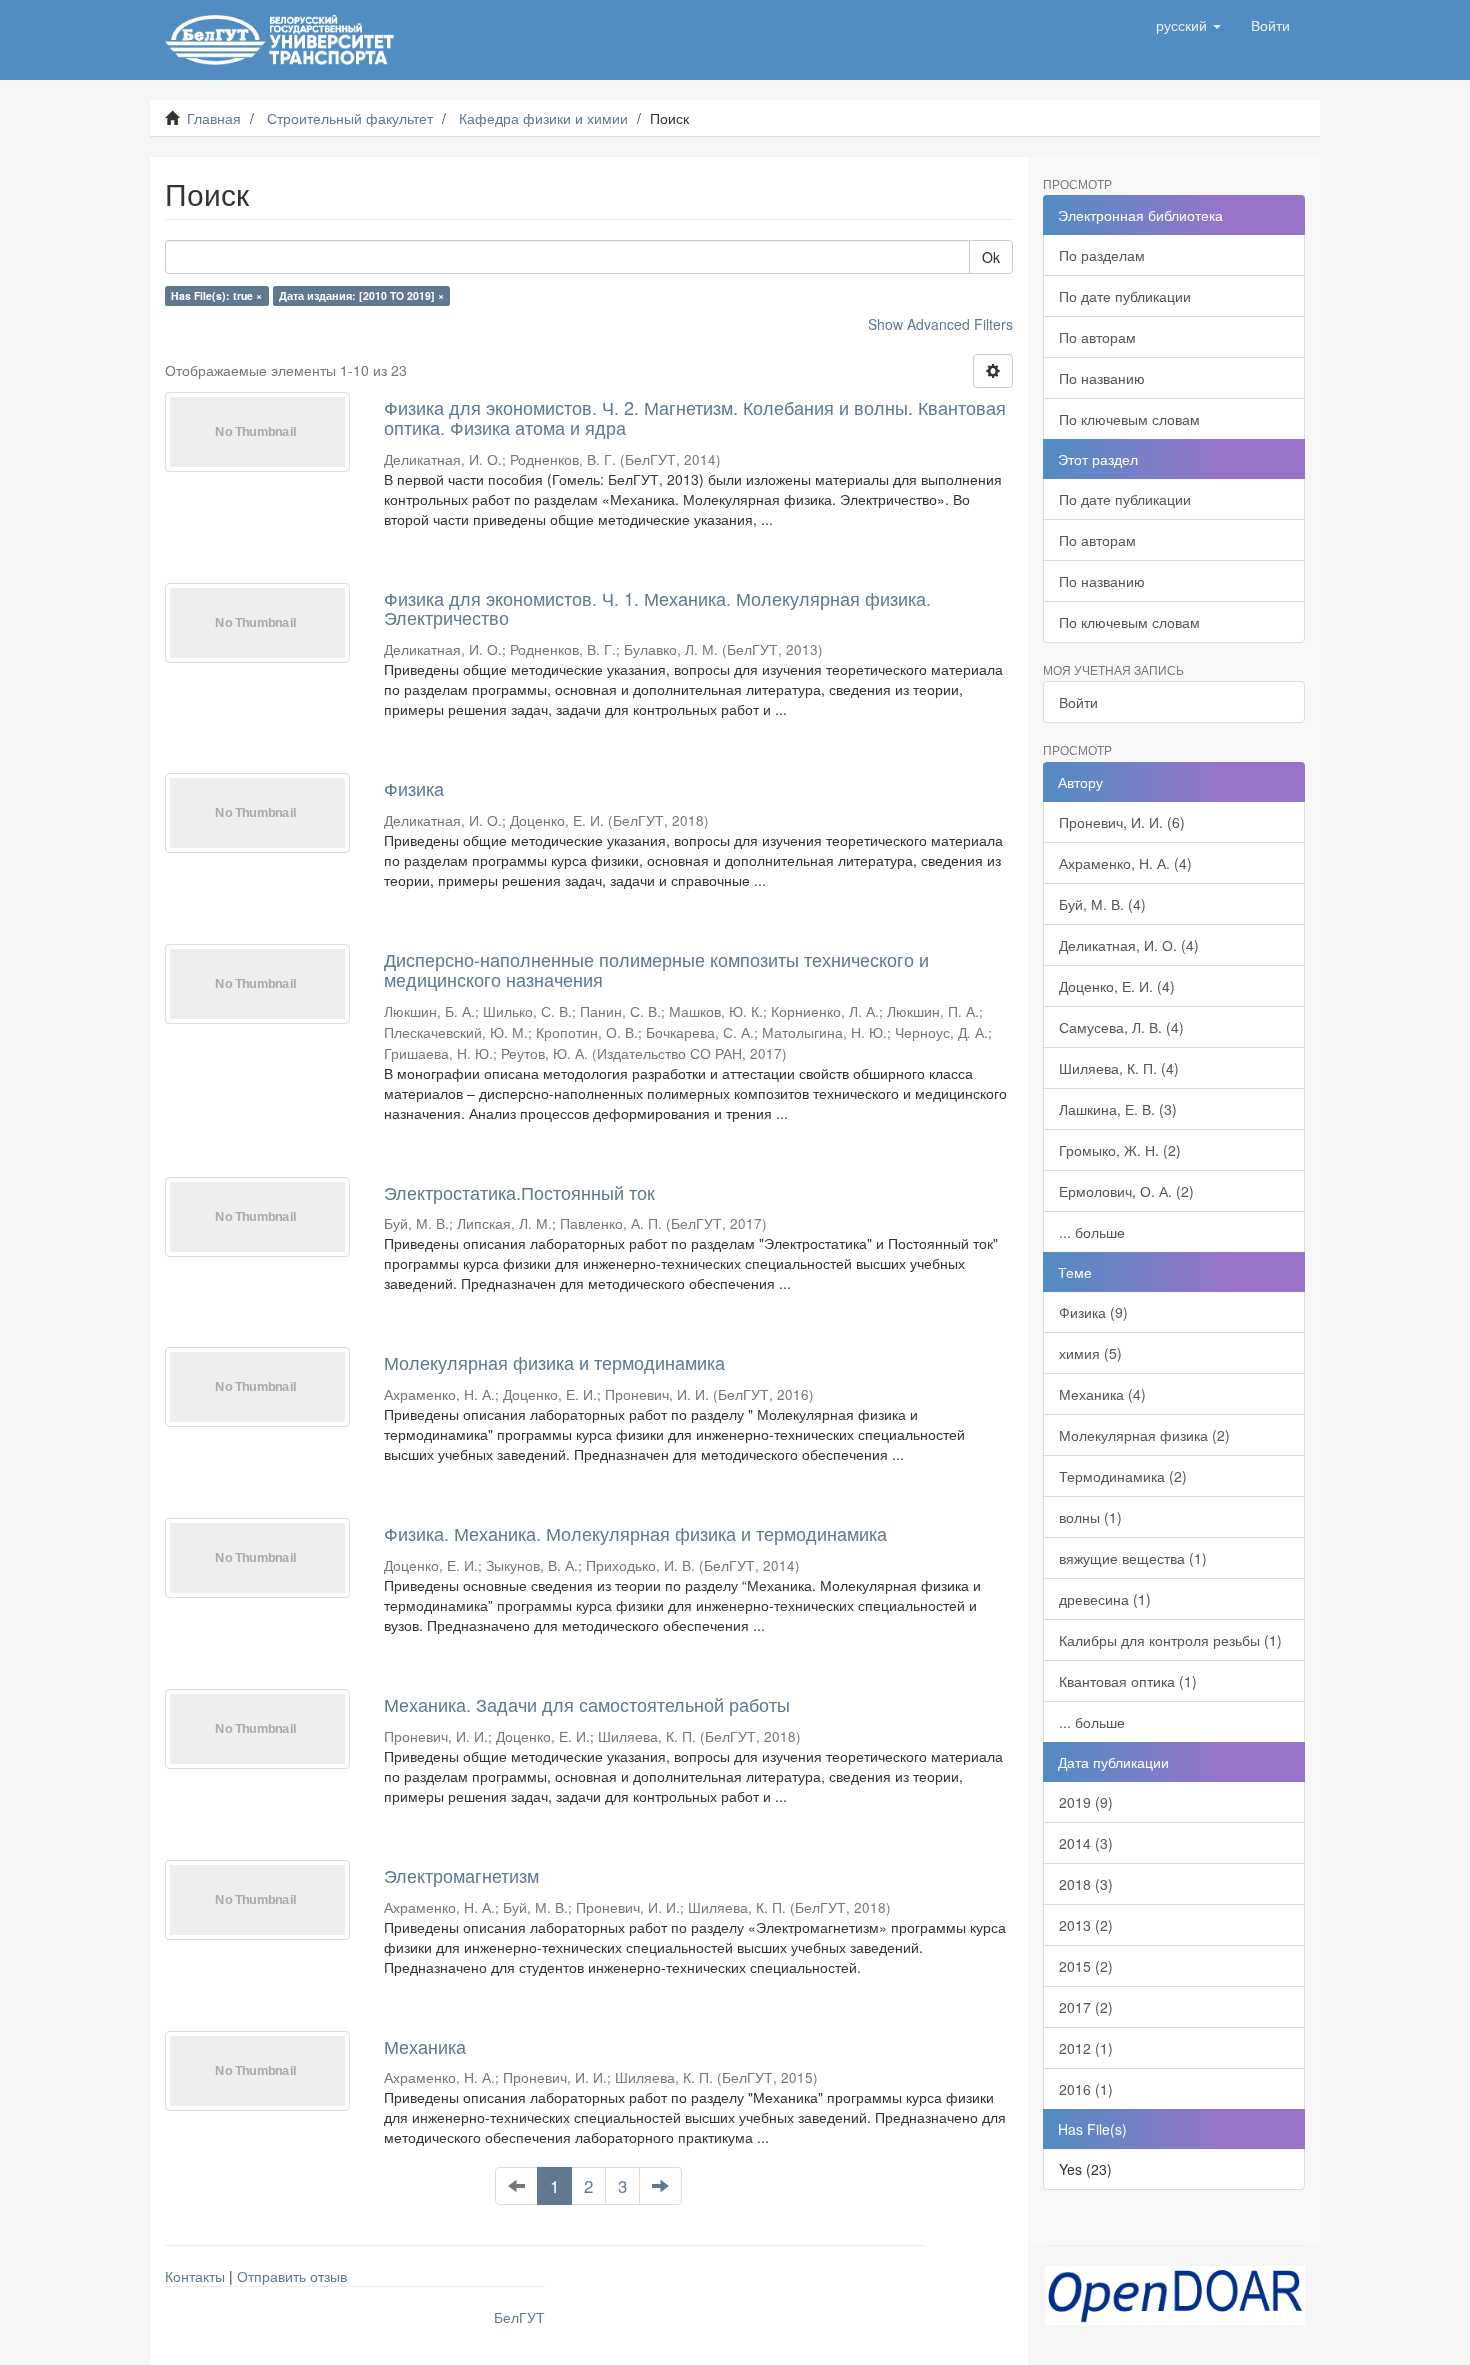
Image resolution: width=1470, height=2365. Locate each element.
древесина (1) (1105, 1599)
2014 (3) (1086, 1843)
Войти (1078, 702)
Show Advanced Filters (940, 324)
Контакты (195, 2276)
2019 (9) (1086, 1802)
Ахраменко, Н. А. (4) (1125, 863)
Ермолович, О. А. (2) (1126, 1191)
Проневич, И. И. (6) (1122, 822)
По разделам (1102, 255)
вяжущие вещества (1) (1133, 1558)
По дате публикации (1125, 296)
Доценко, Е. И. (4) (1117, 986)
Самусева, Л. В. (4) (1121, 1027)
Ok (991, 257)
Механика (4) (1102, 1394)
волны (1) (1090, 1517)
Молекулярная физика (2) (1144, 1435)
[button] (1188, 25)
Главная (214, 118)
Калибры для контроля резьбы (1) (1170, 1640)
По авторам (1097, 337)
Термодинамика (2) (1123, 1476)
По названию (1102, 378)
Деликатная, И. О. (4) (1129, 945)
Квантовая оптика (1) (1128, 1681)
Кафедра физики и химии (543, 118)
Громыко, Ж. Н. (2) (1120, 1150)
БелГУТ (519, 2317)
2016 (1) (1086, 2089)
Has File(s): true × (216, 295)
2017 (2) (1086, 2007)
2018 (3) (1086, 1884)
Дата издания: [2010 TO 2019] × (361, 295)
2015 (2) (1086, 1966)
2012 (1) (1086, 2048)
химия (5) (1090, 1353)
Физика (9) (1093, 1312)
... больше (1092, 1232)
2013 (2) (1086, 1925)
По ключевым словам (1129, 419)
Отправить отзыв (292, 2276)
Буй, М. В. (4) (1102, 904)
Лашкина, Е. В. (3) (1118, 1109)
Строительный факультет (350, 118)
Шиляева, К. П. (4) (1119, 1068)
